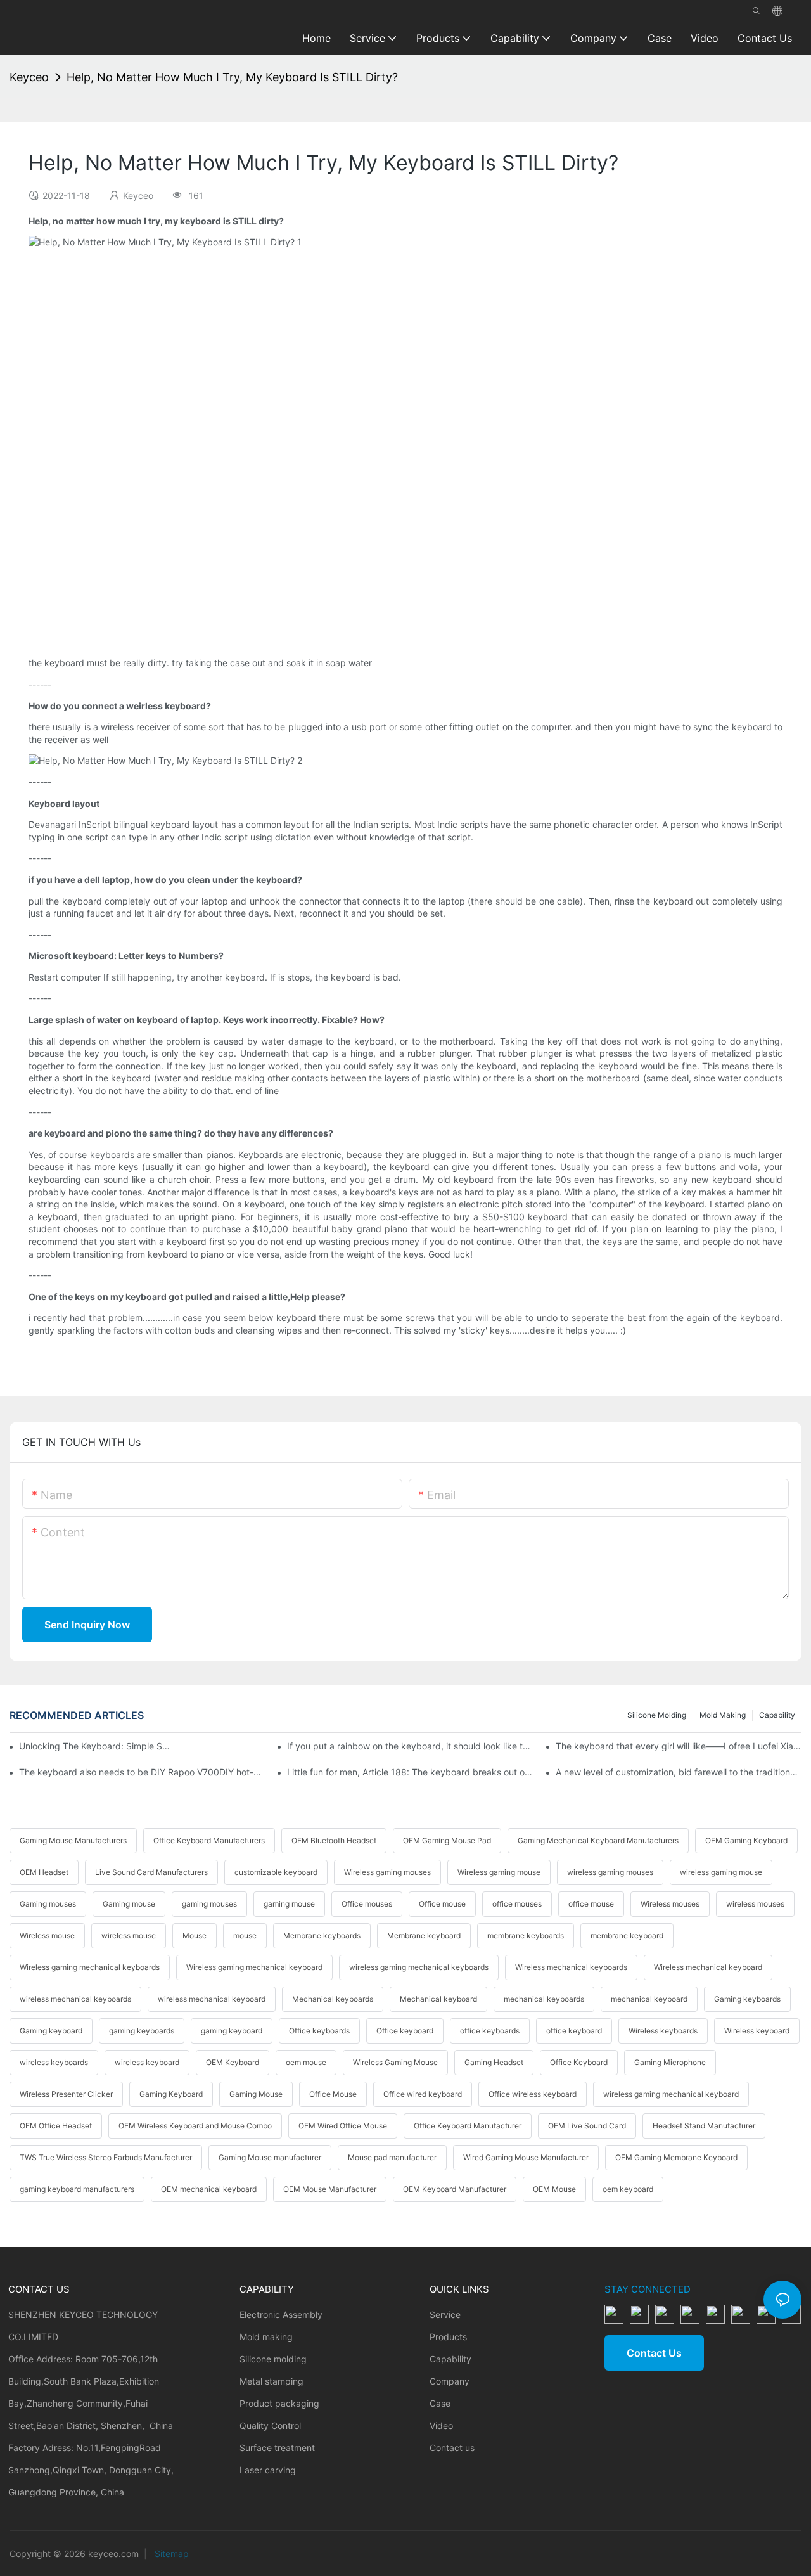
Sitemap (170, 2553)
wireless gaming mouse (721, 1872)
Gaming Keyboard (171, 2094)
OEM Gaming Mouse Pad (447, 1840)
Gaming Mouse (256, 2094)
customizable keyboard (276, 1872)
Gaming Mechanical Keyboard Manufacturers (598, 1840)
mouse (245, 1935)
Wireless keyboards (663, 2031)
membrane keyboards (526, 1935)
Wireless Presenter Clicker (66, 2094)
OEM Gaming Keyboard (746, 1840)
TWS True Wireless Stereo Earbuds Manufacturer (106, 2157)
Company (450, 2381)
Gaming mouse (129, 1904)
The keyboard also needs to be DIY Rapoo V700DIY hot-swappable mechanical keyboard (142, 1772)
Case (440, 2403)
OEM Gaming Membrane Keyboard (676, 2157)
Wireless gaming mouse (499, 1872)
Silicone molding (657, 1715)
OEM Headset (44, 1872)
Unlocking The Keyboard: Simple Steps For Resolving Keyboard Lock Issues (95, 1746)
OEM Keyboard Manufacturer (455, 2189)
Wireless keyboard (757, 2031)
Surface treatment (277, 2448)
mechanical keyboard (649, 1999)
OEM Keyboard (233, 2062)
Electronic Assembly (281, 2315)
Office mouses (367, 1904)
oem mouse (306, 2062)
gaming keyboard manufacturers (77, 2189)
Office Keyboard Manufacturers (209, 1840)
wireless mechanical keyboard (212, 1999)
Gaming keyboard (51, 2031)
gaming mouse (289, 1904)
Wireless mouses (670, 1904)
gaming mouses (209, 1904)
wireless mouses (755, 1904)
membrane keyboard (627, 1935)
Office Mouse (333, 2094)
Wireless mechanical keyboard (708, 1967)
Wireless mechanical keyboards (571, 1967)
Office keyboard (405, 2031)
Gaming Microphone (670, 2062)
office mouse (591, 1904)
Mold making (723, 1715)
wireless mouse (129, 1935)
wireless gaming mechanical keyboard (671, 2094)
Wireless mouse (47, 1935)
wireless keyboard (147, 2062)
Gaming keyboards (747, 1999)
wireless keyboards (54, 2062)
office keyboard (574, 2031)
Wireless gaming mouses (387, 1872)
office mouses (517, 1904)
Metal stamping (271, 2381)
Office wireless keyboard (533, 2094)
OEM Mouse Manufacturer (330, 2189)
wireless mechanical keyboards (75, 1999)
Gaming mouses (48, 1904)
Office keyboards (319, 2031)
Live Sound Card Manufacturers (151, 1872)
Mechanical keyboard (438, 1999)
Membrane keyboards (322, 1935)
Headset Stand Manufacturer (704, 2126)
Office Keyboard (579, 2062)
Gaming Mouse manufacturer (270, 2157)
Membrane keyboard (424, 1935)
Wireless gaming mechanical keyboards (90, 1967)
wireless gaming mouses (610, 1872)
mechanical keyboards (544, 1999)
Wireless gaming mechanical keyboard (254, 1967)
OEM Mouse (554, 2189)
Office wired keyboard (423, 2094)
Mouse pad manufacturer (392, 2157)
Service (445, 2315)
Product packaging (279, 2403)
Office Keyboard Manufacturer (468, 2126)
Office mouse (442, 1904)
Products (448, 2337)
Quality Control (270, 2425)
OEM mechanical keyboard (209, 2189)
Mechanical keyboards (333, 1999)
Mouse (195, 1935)
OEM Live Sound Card (587, 2126)
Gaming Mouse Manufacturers (73, 1840)
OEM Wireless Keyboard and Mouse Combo (195, 2126)
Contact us (452, 2448)
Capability (777, 1715)
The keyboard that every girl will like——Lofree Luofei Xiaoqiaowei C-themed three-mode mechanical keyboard (679, 1746)
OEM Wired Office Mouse (343, 2126)
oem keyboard (628, 2189)
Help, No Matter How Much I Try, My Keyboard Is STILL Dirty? (232, 77)
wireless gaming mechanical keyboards (419, 1967)
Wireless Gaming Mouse (395, 2062)
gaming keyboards (142, 2031)
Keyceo (29, 77)
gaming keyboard (232, 2031)
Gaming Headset (494, 2062)
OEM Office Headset (56, 2126)
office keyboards (490, 2031)
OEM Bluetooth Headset (334, 1840)
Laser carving (268, 2470)
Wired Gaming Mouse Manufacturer (526, 2157)
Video (441, 2425)
